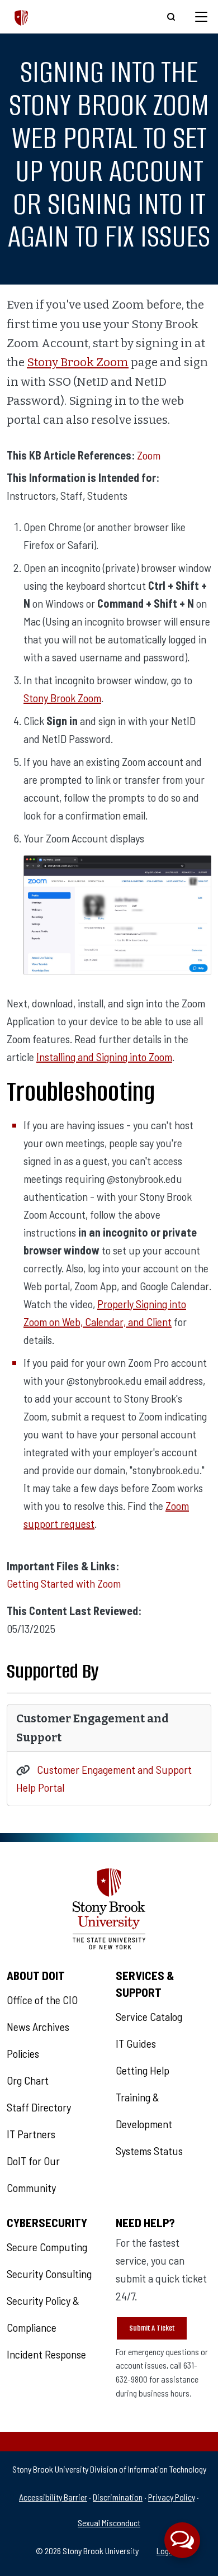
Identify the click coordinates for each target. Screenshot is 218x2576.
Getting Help (143, 2070)
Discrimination (118, 2497)
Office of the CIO (42, 2000)
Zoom (149, 455)
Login (166, 2551)
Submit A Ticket (152, 2328)
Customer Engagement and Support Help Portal (104, 1779)
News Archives (38, 2026)
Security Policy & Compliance (43, 2314)
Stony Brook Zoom (78, 363)
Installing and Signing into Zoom (104, 1057)
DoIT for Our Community (33, 2174)
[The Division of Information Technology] (22, 16)
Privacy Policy (172, 2497)
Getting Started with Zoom (64, 1584)
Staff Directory (39, 2107)
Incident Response (46, 2354)
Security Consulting (49, 2274)
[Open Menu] (201, 17)
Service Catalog (149, 2016)
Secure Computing (47, 2247)
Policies (23, 2053)
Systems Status (149, 2151)
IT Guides (136, 2043)
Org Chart (28, 2080)
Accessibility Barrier (53, 2497)
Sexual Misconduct (109, 2523)
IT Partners (31, 2134)
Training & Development (144, 2110)
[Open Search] (171, 17)
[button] (182, 2540)
